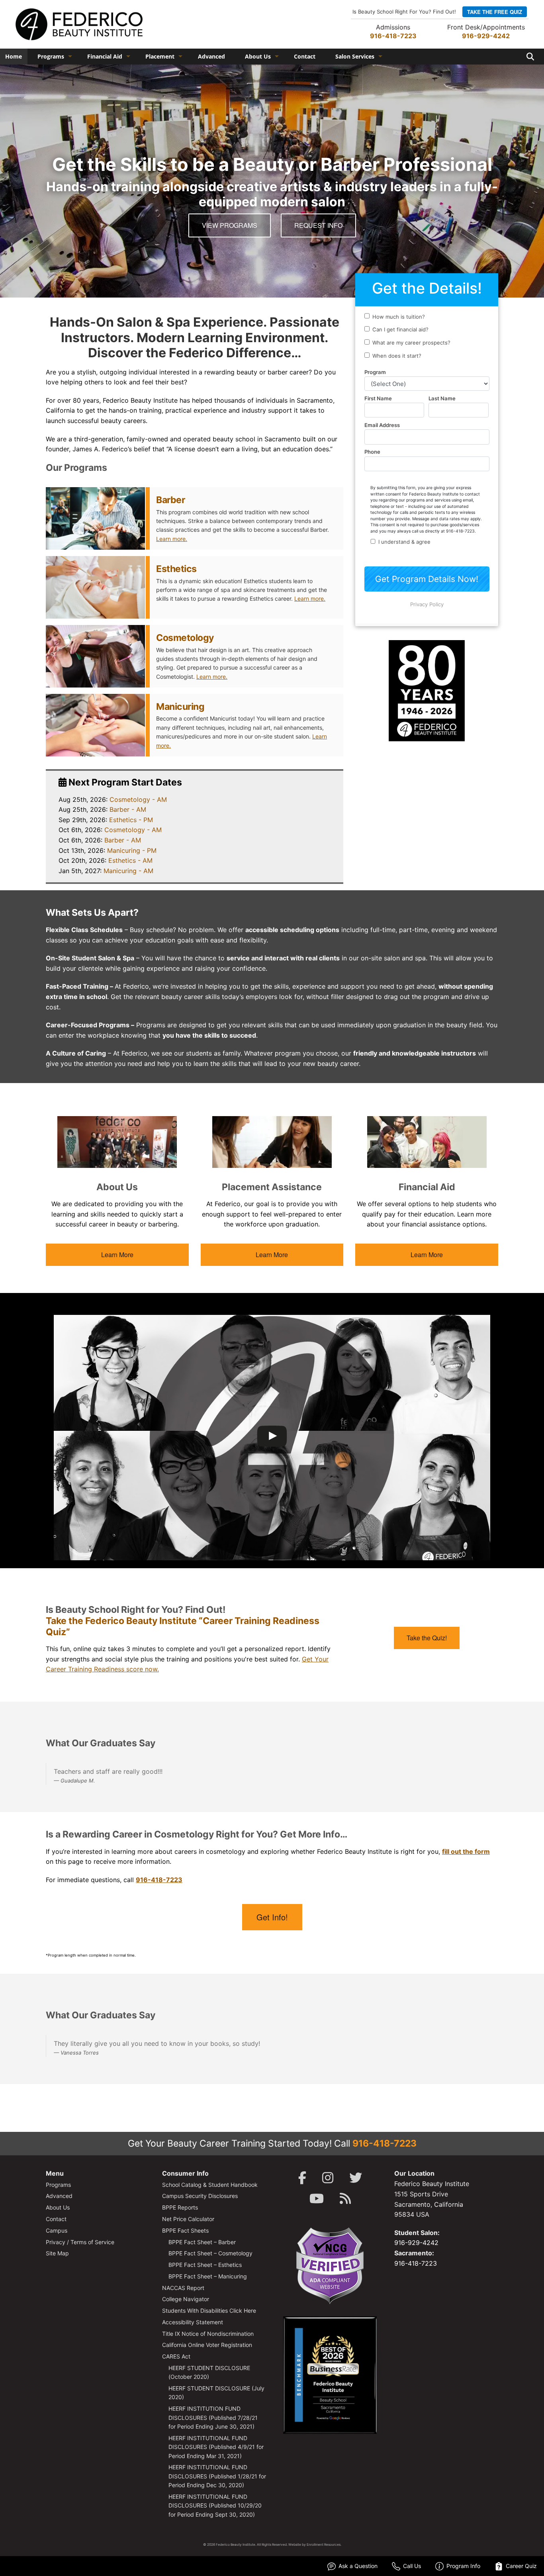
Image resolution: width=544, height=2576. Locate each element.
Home (14, 56)
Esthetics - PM (131, 820)
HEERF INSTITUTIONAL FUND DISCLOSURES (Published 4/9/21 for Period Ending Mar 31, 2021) (216, 2447)
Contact (305, 56)
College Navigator (186, 2299)
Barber (170, 500)
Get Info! (272, 1917)
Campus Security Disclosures (200, 2196)
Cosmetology (185, 638)
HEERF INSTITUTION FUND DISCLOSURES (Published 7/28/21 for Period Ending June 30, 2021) (213, 2417)
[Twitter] (356, 2178)
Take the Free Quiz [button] (495, 12)
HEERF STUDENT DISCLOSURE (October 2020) (209, 2372)
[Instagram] (328, 2178)
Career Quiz (521, 2566)
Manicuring (180, 707)
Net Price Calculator (188, 2219)
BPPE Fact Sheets (185, 2230)
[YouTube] (317, 2199)
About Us (258, 56)
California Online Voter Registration (207, 2345)
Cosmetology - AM (138, 799)
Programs (51, 56)
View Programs (230, 225)
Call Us (412, 2566)
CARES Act (176, 2356)
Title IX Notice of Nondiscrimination (208, 2334)
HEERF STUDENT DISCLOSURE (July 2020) (216, 2393)
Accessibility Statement (193, 2322)
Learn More (117, 1255)
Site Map (57, 2253)
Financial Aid (105, 56)
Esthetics (176, 569)
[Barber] (95, 518)
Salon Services (355, 56)
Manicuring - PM (132, 850)
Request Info (318, 225)
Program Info (463, 2566)
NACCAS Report (183, 2288)
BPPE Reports (180, 2207)
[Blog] (345, 2199)
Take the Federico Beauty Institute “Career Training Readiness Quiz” (183, 1626)
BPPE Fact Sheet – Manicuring (208, 2276)
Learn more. (172, 539)
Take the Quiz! (427, 1638)
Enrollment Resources (324, 2545)
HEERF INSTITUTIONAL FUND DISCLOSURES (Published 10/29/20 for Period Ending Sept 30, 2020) (215, 2505)
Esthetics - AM (130, 860)
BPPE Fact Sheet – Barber (202, 2242)
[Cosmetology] (95, 656)
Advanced (211, 56)
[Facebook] (302, 2178)
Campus (57, 2230)
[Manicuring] (95, 725)
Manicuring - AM (128, 871)
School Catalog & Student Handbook (210, 2185)
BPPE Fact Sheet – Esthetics (205, 2265)
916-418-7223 (393, 36)
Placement (160, 56)
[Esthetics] (95, 587)
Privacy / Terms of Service (80, 2242)
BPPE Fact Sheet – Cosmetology (210, 2253)
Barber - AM (128, 809)
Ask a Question (358, 2566)
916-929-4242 (486, 36)
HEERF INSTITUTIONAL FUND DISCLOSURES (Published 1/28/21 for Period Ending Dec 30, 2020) (217, 2476)
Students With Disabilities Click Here (209, 2311)
